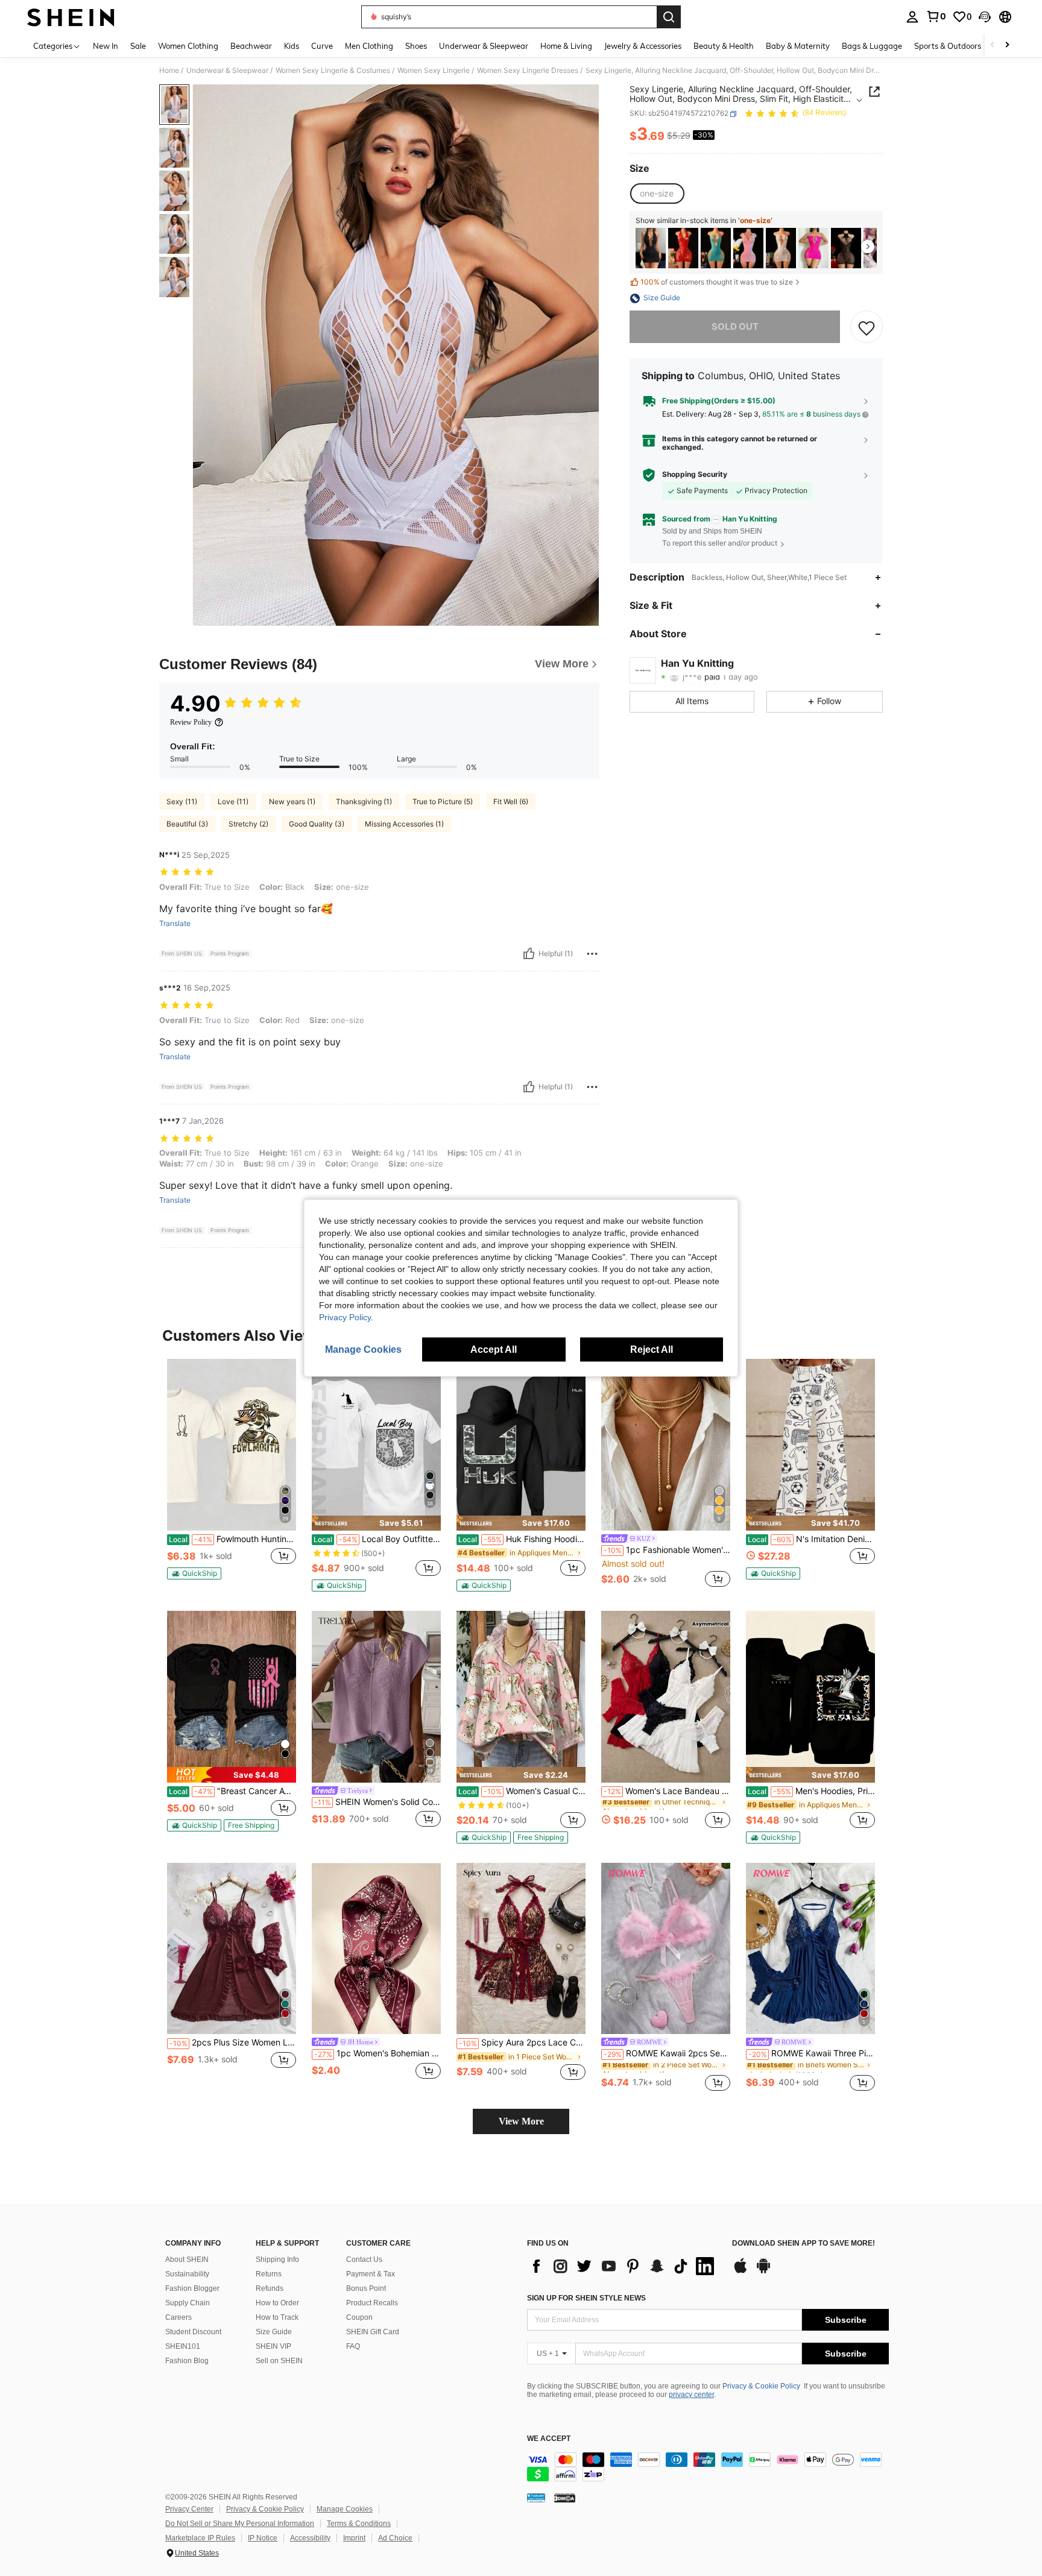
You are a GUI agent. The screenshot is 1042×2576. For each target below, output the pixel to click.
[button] (985, 17)
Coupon (359, 2317)
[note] (194, 1573)
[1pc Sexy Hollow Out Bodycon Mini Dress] (748, 248)
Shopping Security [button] (695, 474)
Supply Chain (188, 2303)
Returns (269, 2274)
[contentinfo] (708, 2467)
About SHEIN (187, 2260)
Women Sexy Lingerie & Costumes (333, 71)
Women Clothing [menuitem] (188, 46)
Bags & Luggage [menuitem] (872, 46)
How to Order (277, 2303)
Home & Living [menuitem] (566, 46)
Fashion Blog (187, 2361)
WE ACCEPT (549, 2439)
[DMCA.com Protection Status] (565, 2498)
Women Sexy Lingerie (434, 71)
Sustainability (187, 2274)
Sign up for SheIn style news (586, 2298)
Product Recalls (372, 2303)
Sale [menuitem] (138, 46)
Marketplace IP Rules (200, 2538)
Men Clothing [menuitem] (369, 46)
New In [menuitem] (106, 46)
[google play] (763, 2272)
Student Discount (193, 2332)
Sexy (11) (182, 801)
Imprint (354, 2538)
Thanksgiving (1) (364, 801)
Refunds (270, 2288)
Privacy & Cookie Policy (761, 2386)
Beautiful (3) (187, 824)
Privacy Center (189, 2509)
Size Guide (274, 2332)
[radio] (657, 194)
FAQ (353, 2346)
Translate (175, 924)
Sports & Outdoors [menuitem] (948, 46)
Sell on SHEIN (279, 2361)
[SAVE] (867, 327)
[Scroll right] (1007, 46)
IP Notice (263, 2538)
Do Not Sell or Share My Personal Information (240, 2524)
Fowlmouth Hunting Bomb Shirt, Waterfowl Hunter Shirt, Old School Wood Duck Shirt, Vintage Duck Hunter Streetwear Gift (232, 1539)
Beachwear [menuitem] (251, 46)
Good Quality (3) (317, 824)
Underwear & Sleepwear (227, 71)
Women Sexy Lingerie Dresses (528, 71)
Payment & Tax (371, 2274)
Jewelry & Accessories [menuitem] (643, 46)
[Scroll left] (993, 46)
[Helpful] (529, 954)
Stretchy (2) (248, 824)
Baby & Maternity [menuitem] (798, 46)
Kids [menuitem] (292, 46)
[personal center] (912, 17)
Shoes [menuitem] (416, 46)
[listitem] (651, 248)
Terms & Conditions (359, 2524)
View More (521, 2121)
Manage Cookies (345, 2509)
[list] (624, 2266)
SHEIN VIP (273, 2346)
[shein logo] (71, 17)
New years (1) (292, 801)
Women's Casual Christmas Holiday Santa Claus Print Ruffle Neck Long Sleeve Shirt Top (522, 1791)
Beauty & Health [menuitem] (724, 46)
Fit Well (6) (511, 801)
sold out (735, 327)
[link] (936, 16)
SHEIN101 (183, 2346)
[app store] (740, 2272)
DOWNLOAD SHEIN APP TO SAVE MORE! (804, 2244)
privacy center (691, 2395)
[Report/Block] (592, 954)
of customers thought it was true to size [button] (717, 282)
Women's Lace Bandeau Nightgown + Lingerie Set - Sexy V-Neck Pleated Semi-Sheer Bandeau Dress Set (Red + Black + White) (667, 1791)
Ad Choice (395, 2538)
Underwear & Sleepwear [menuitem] (484, 46)
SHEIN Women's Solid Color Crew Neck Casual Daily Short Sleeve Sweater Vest (377, 1802)
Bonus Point (366, 2288)
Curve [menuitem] (322, 46)
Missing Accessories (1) (404, 824)
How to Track (277, 2317)
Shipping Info (277, 2260)
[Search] (669, 17)
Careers (178, 2317)
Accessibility (310, 2538)
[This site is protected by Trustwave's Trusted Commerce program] (536, 2498)
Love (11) (233, 801)
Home (169, 71)
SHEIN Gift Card (373, 2332)
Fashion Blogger (192, 2288)
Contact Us (364, 2260)
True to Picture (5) (443, 801)
